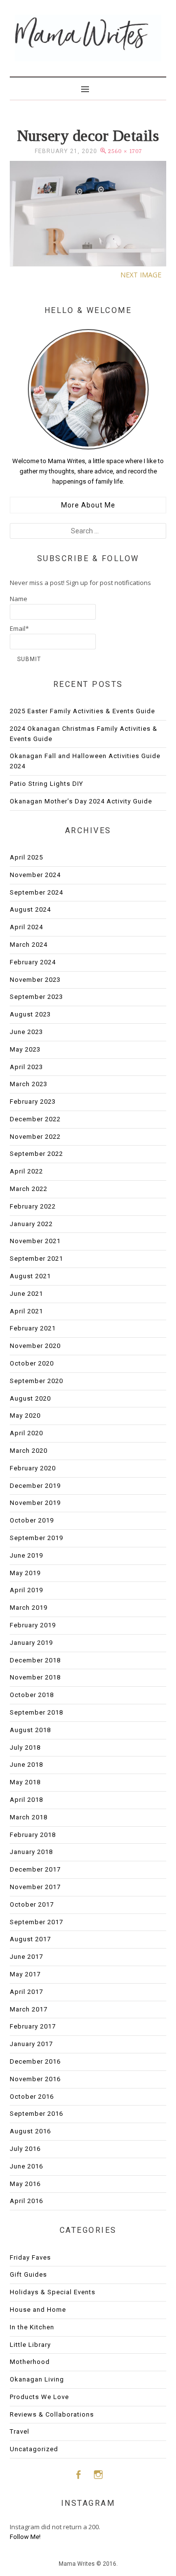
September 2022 (36, 1154)
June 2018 (26, 1765)
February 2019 (33, 1625)
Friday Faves (30, 2257)
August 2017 (30, 1939)
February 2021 (33, 1328)
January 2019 (31, 1643)
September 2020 (36, 1381)
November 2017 (35, 1887)
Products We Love (39, 2397)
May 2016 (25, 2184)
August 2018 (30, 1730)
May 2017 (25, 1974)
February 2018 (33, 1835)
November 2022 (35, 1137)
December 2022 (35, 1119)
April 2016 (26, 2201)
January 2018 (31, 1852)
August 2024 (30, 909)
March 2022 (29, 1189)
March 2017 (29, 2009)
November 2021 (35, 1241)
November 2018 (35, 1677)
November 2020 (35, 1346)
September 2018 (36, 1712)
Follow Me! (25, 2537)
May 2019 (25, 1573)
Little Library (30, 2345)
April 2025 (26, 857)
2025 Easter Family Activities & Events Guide (82, 711)
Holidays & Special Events (53, 2292)
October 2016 (32, 2097)
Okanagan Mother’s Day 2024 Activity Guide (81, 801)
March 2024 (29, 945)
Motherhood (30, 2362)
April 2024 (26, 927)
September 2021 (36, 1259)
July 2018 (25, 1747)
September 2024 (36, 892)
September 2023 (36, 997)
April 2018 (26, 1800)
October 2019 (32, 1520)
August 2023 (30, 1014)
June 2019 (26, 1555)
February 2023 (33, 1102)
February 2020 (33, 1468)
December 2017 (35, 1869)
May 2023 (25, 1049)
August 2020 (30, 1398)
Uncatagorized (34, 2449)
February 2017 (33, 2026)
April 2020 (26, 1433)
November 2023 (35, 980)
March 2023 (29, 1084)
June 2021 (26, 1294)
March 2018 (29, 1817)
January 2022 (31, 1224)
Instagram (98, 2474)
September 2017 (36, 1922)
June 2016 (26, 2166)
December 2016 (35, 2061)
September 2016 (36, 2114)
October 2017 (32, 1904)
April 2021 (26, 1311)
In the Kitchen (32, 2327)
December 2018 (35, 1660)
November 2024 (35, 875)
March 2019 (29, 1608)
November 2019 (35, 1503)
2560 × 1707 (125, 151)
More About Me (88, 505)
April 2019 (26, 1590)
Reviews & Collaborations (52, 2414)
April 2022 (26, 1171)
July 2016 (25, 2149)
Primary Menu (88, 88)
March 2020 (29, 1451)
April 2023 (26, 1067)
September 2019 (36, 1538)
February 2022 (33, 1206)
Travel (20, 2431)
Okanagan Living (37, 2379)
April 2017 (26, 1992)
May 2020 (25, 1415)
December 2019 (35, 1486)
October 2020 (32, 1363)
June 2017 (26, 1957)
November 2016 (35, 2079)
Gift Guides (28, 2274)
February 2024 (33, 962)
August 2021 (30, 1276)
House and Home (38, 2310)
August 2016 (30, 2131)
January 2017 (31, 2044)
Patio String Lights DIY (46, 784)
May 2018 (25, 1782)
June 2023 (26, 1032)
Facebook (78, 2474)
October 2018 (32, 1695)
